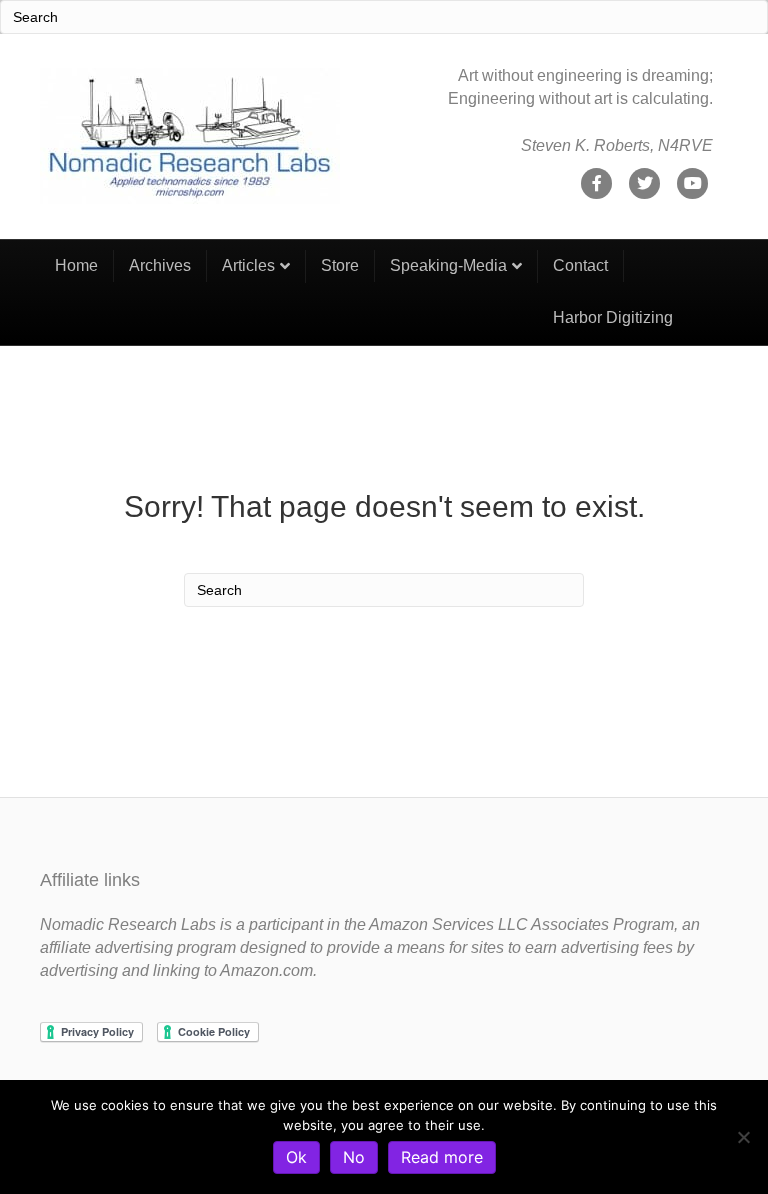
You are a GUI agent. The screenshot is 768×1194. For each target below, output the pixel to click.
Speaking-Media (448, 265)
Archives (160, 265)
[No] (743, 1137)
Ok (296, 1157)
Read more (442, 1157)
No (354, 1157)
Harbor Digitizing (613, 317)
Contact (580, 265)
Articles (248, 265)
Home (76, 265)
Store (340, 265)
